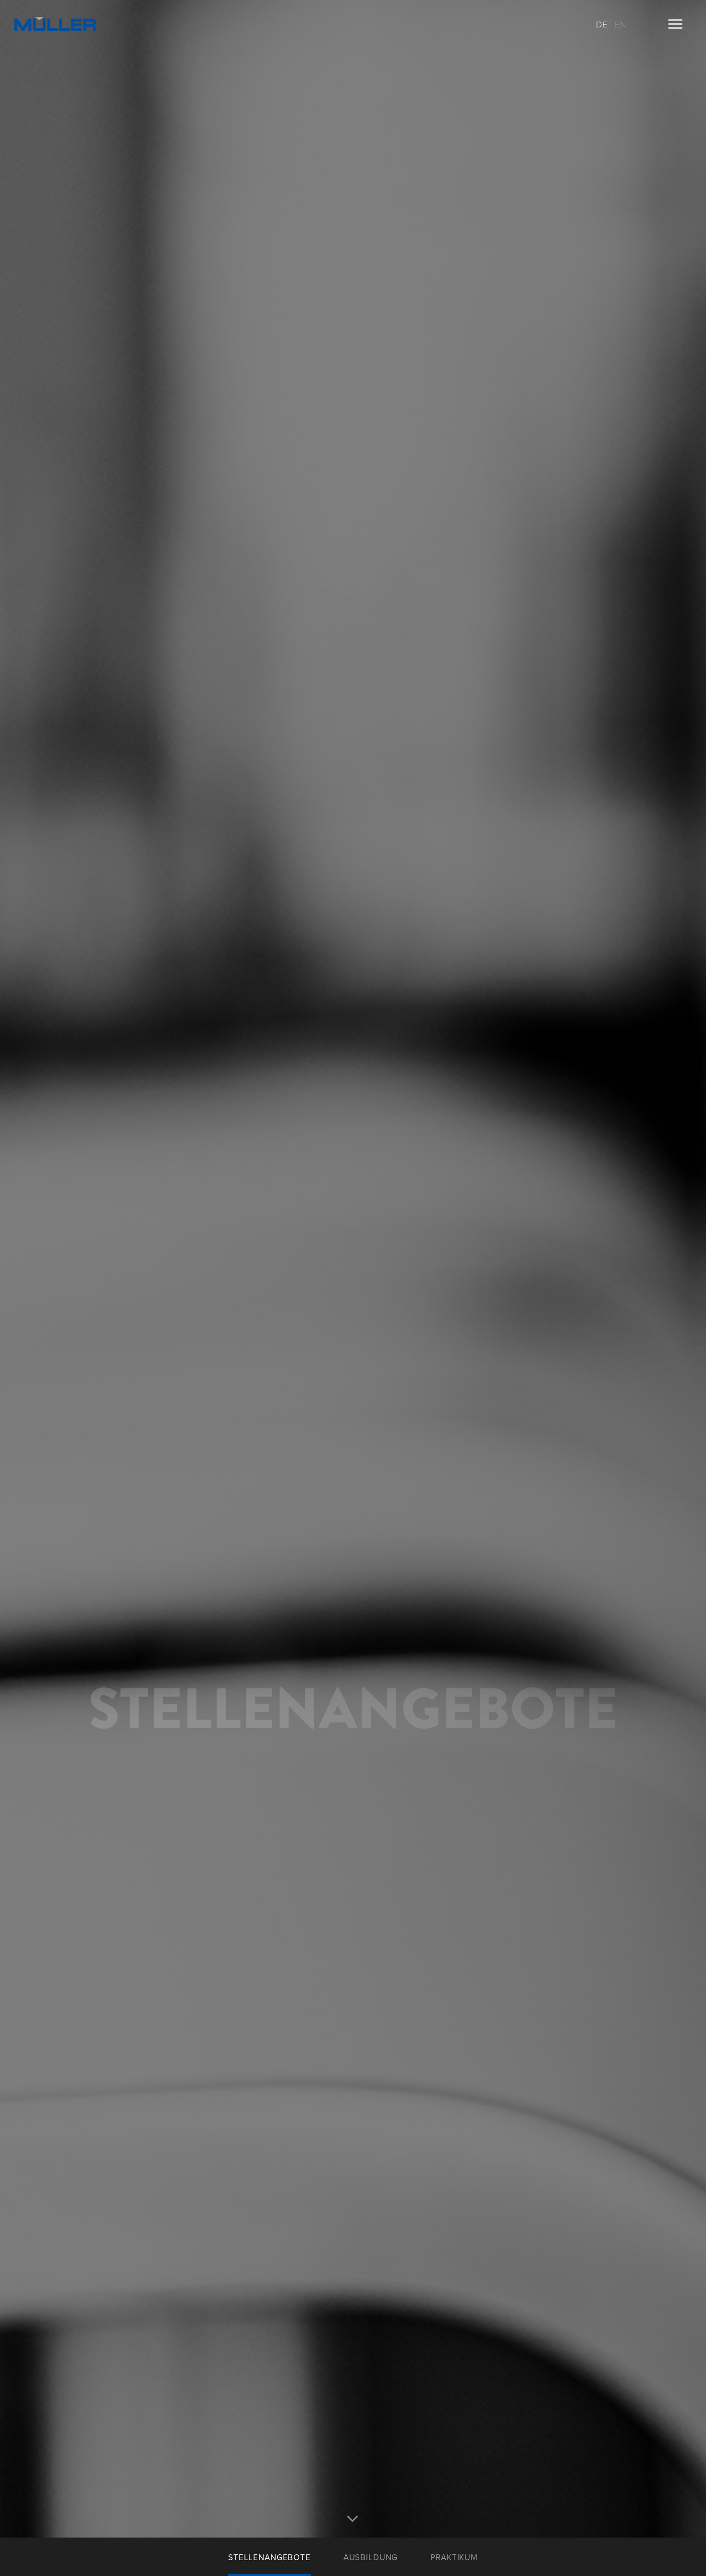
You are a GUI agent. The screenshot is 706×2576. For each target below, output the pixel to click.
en (621, 25)
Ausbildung (371, 2557)
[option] (353, 1269)
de (602, 25)
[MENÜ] (675, 24)
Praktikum (454, 2557)
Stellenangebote (269, 2557)
